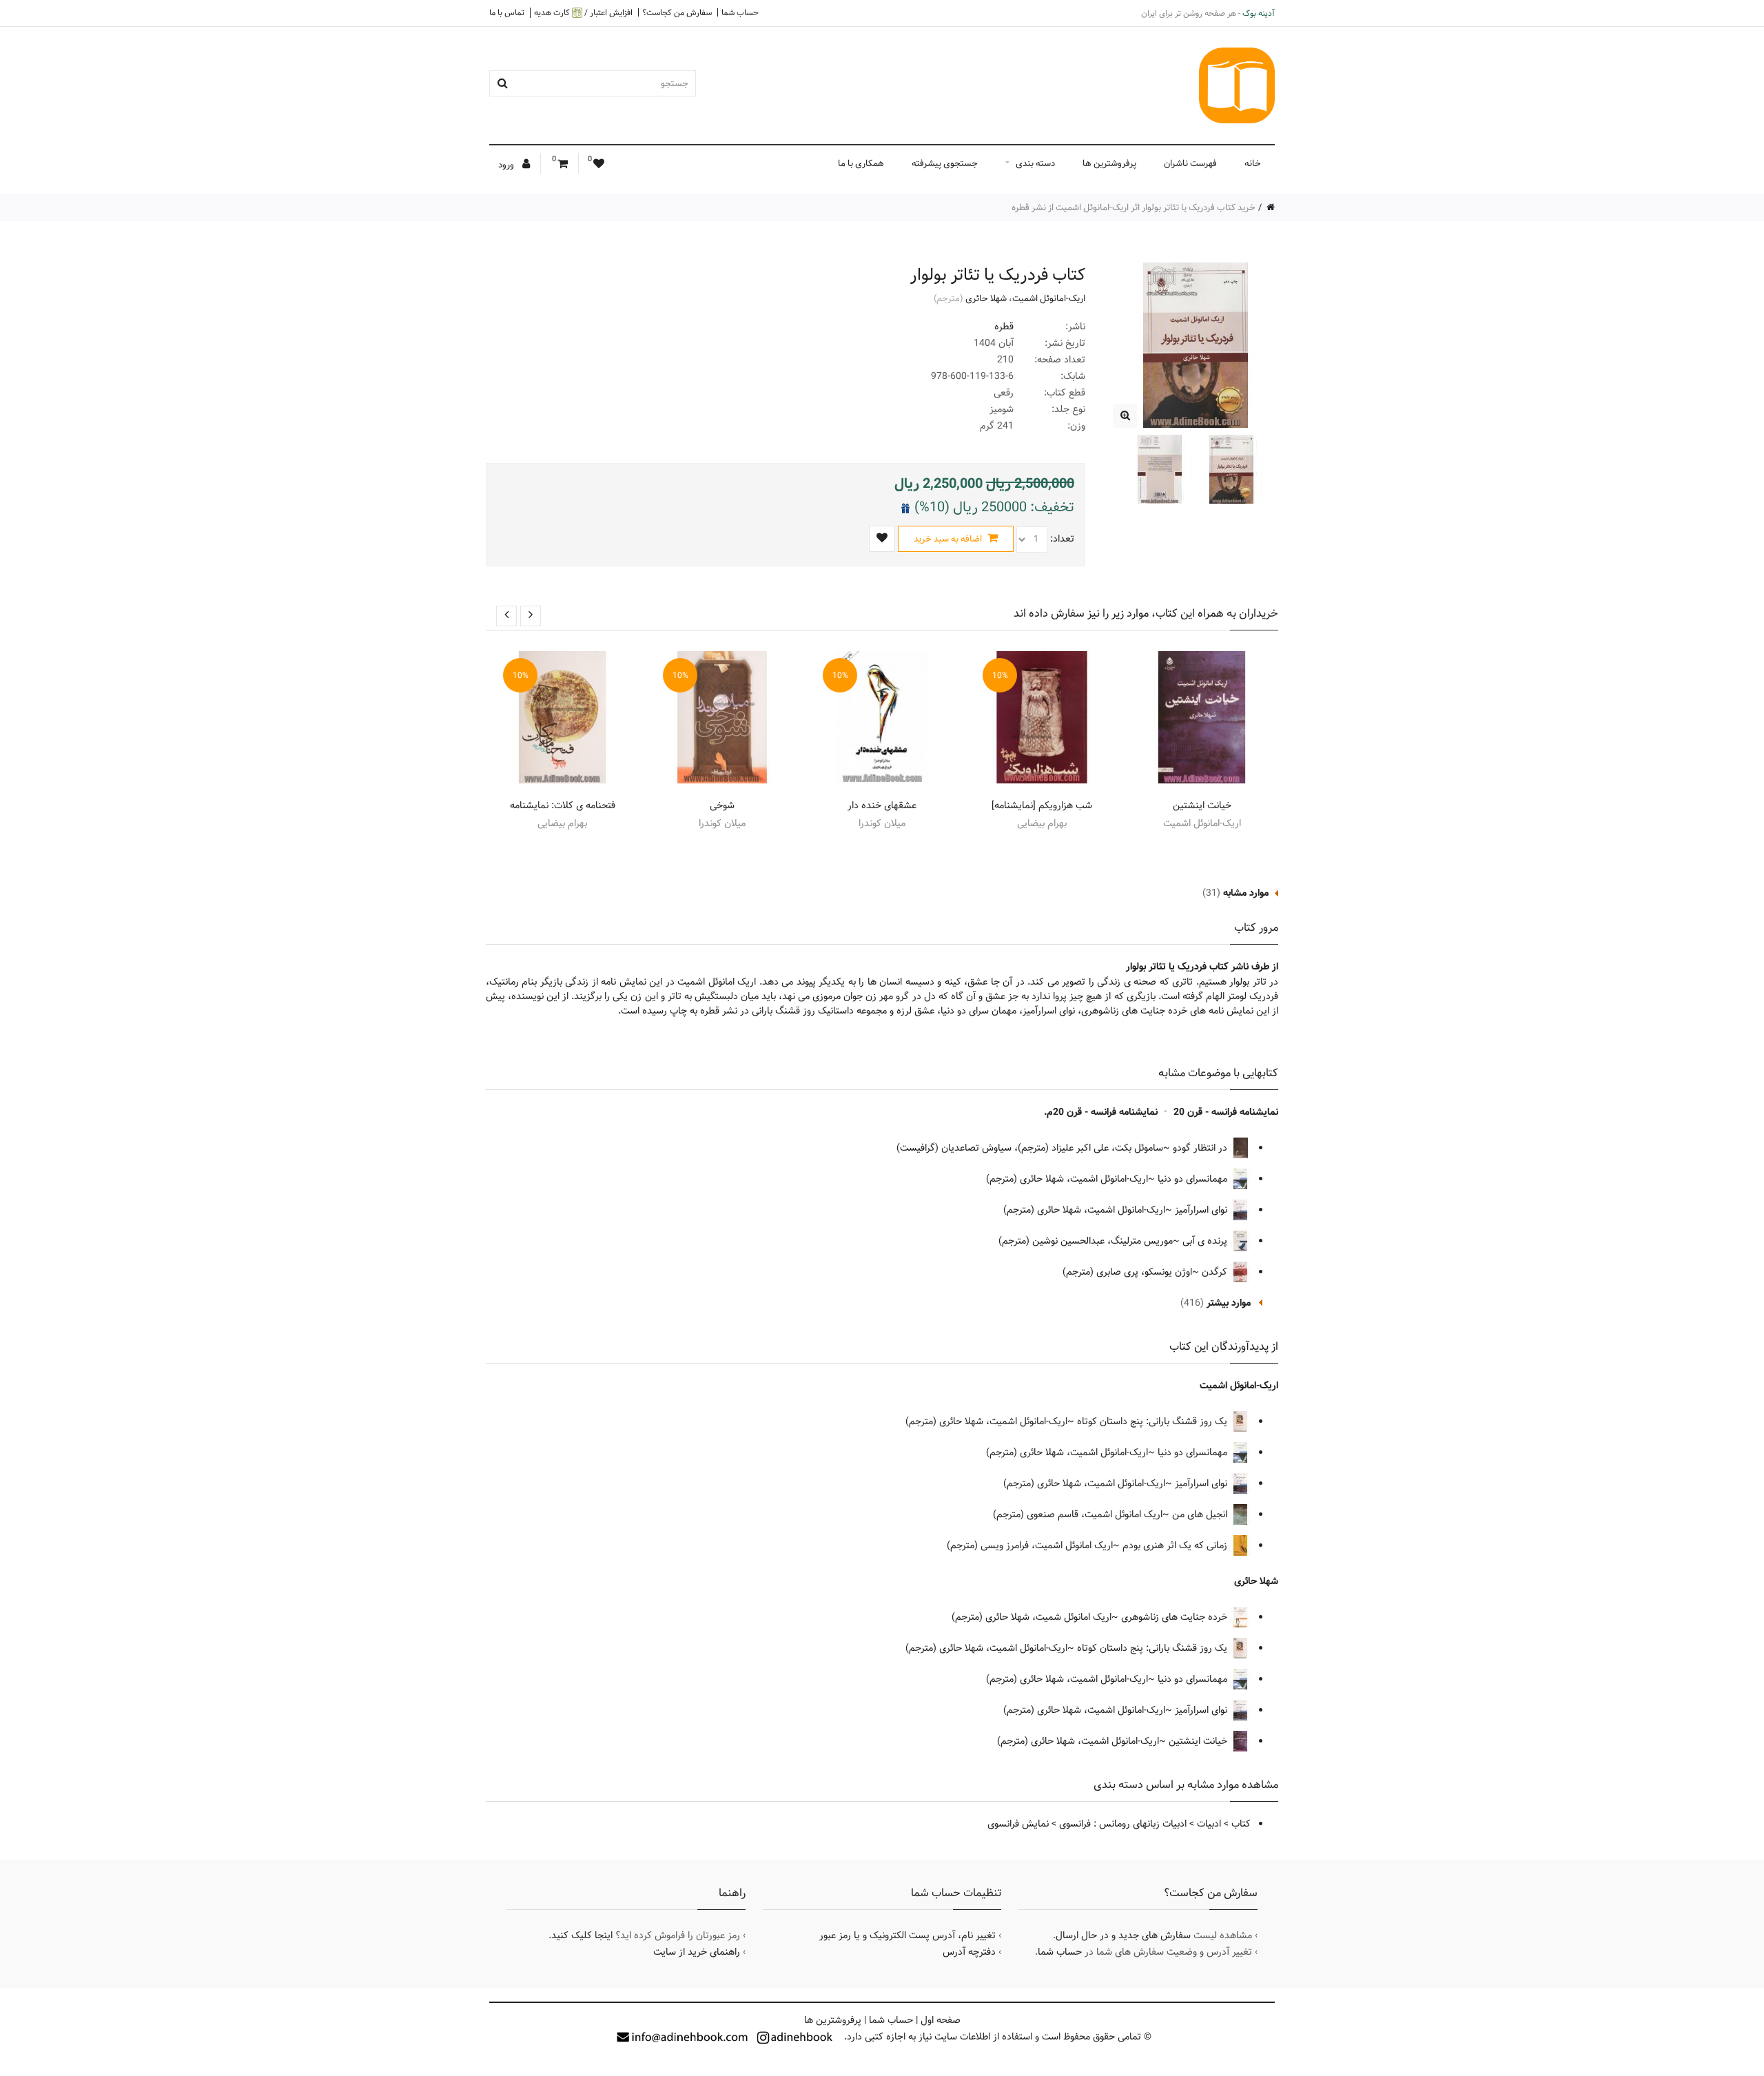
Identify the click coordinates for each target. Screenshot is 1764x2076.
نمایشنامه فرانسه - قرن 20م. (1101, 1112)
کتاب (1241, 1824)
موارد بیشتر (1229, 1303)
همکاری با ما (861, 163)
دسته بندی (1035, 163)
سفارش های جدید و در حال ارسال (1123, 1935)
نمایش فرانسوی (1018, 1824)
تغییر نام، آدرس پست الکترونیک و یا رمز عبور (907, 1935)
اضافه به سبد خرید (949, 539)
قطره (1004, 327)
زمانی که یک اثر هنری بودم (1176, 1545)
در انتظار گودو (1201, 1148)
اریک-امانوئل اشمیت (1049, 298)
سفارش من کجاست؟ (677, 12)
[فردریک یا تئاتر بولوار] (1125, 416)
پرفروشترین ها (1109, 163)
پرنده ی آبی (1206, 1241)
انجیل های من (1201, 1514)
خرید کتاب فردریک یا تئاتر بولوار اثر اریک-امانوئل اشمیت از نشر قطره (1134, 207)
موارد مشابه (1246, 893)
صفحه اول (941, 2020)
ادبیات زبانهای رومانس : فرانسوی (1123, 1824)
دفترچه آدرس (969, 1952)
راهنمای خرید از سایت (697, 1952)
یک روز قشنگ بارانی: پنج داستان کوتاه (1153, 1421)
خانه (1253, 163)
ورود (507, 165)
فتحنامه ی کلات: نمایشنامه (563, 805)
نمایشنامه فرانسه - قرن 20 (1226, 1112)
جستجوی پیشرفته (945, 163)
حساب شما (740, 12)
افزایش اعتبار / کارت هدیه (583, 13)
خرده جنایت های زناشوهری (1176, 1617)
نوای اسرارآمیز (1202, 1210)
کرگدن (1216, 1272)
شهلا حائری (986, 298)
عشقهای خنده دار (882, 805)
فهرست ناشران (1190, 163)
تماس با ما (507, 12)
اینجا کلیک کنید (582, 1935)
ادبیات (1209, 1824)
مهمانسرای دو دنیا (1194, 1179)
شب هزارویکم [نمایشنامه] (1042, 805)
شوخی (722, 805)
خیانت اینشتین (1202, 805)
